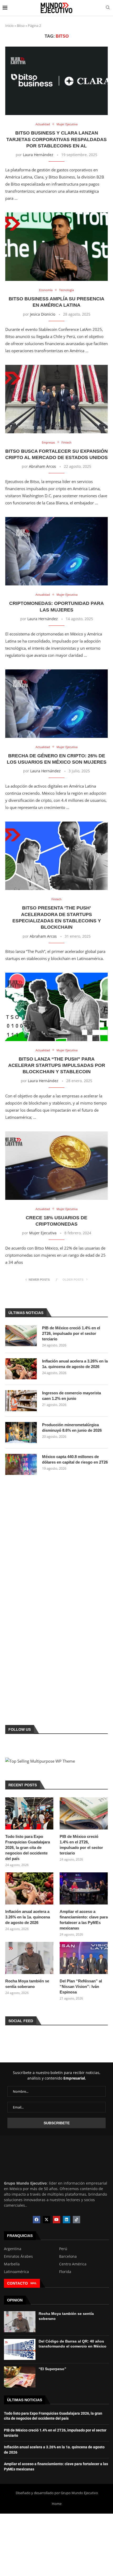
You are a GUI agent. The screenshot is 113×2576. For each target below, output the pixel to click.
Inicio (9, 26)
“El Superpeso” (52, 2369)
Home (57, 2504)
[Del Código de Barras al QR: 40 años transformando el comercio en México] (20, 2349)
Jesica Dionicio (43, 314)
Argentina (13, 2249)
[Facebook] (37, 2220)
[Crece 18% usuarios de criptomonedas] (56, 1166)
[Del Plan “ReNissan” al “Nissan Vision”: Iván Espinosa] (84, 1958)
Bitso (21, 26)
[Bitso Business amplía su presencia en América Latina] (56, 247)
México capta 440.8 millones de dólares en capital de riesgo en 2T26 (75, 1459)
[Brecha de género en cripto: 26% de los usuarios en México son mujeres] (56, 704)
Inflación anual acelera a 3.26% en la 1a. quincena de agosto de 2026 (75, 1364)
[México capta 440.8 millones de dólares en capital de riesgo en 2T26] (21, 1464)
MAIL (34, 2283)
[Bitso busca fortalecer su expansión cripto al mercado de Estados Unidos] (56, 399)
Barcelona (68, 2256)
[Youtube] (56, 2220)
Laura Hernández (38, 155)
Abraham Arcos (42, 466)
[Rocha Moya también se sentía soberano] (29, 1958)
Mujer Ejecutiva (43, 1233)
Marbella (12, 2264)
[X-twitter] (47, 2220)
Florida (65, 2272)
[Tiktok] (76, 2220)
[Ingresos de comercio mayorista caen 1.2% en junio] (21, 1401)
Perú (63, 2249)
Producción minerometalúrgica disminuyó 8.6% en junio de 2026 (72, 1428)
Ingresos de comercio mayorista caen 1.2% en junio (71, 1396)
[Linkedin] (66, 2220)
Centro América (73, 2264)
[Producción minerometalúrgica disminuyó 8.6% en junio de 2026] (21, 1433)
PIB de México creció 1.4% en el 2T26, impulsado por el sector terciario (71, 1333)
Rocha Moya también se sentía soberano (27, 1984)
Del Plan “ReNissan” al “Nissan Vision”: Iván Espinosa (81, 1986)
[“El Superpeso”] (20, 2377)
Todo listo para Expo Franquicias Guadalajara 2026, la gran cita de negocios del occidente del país (28, 1848)
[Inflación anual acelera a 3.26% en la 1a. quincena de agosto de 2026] (21, 1369)
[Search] (108, 8)
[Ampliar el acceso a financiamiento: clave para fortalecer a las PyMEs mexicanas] (84, 1888)
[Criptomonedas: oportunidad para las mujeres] (56, 551)
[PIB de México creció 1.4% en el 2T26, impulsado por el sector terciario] (21, 1336)
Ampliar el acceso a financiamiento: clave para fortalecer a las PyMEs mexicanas (84, 1920)
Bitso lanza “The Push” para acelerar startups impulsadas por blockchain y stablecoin (57, 1065)
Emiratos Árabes (18, 2256)
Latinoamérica (16, 2272)
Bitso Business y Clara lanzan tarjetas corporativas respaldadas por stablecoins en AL (56, 139)
